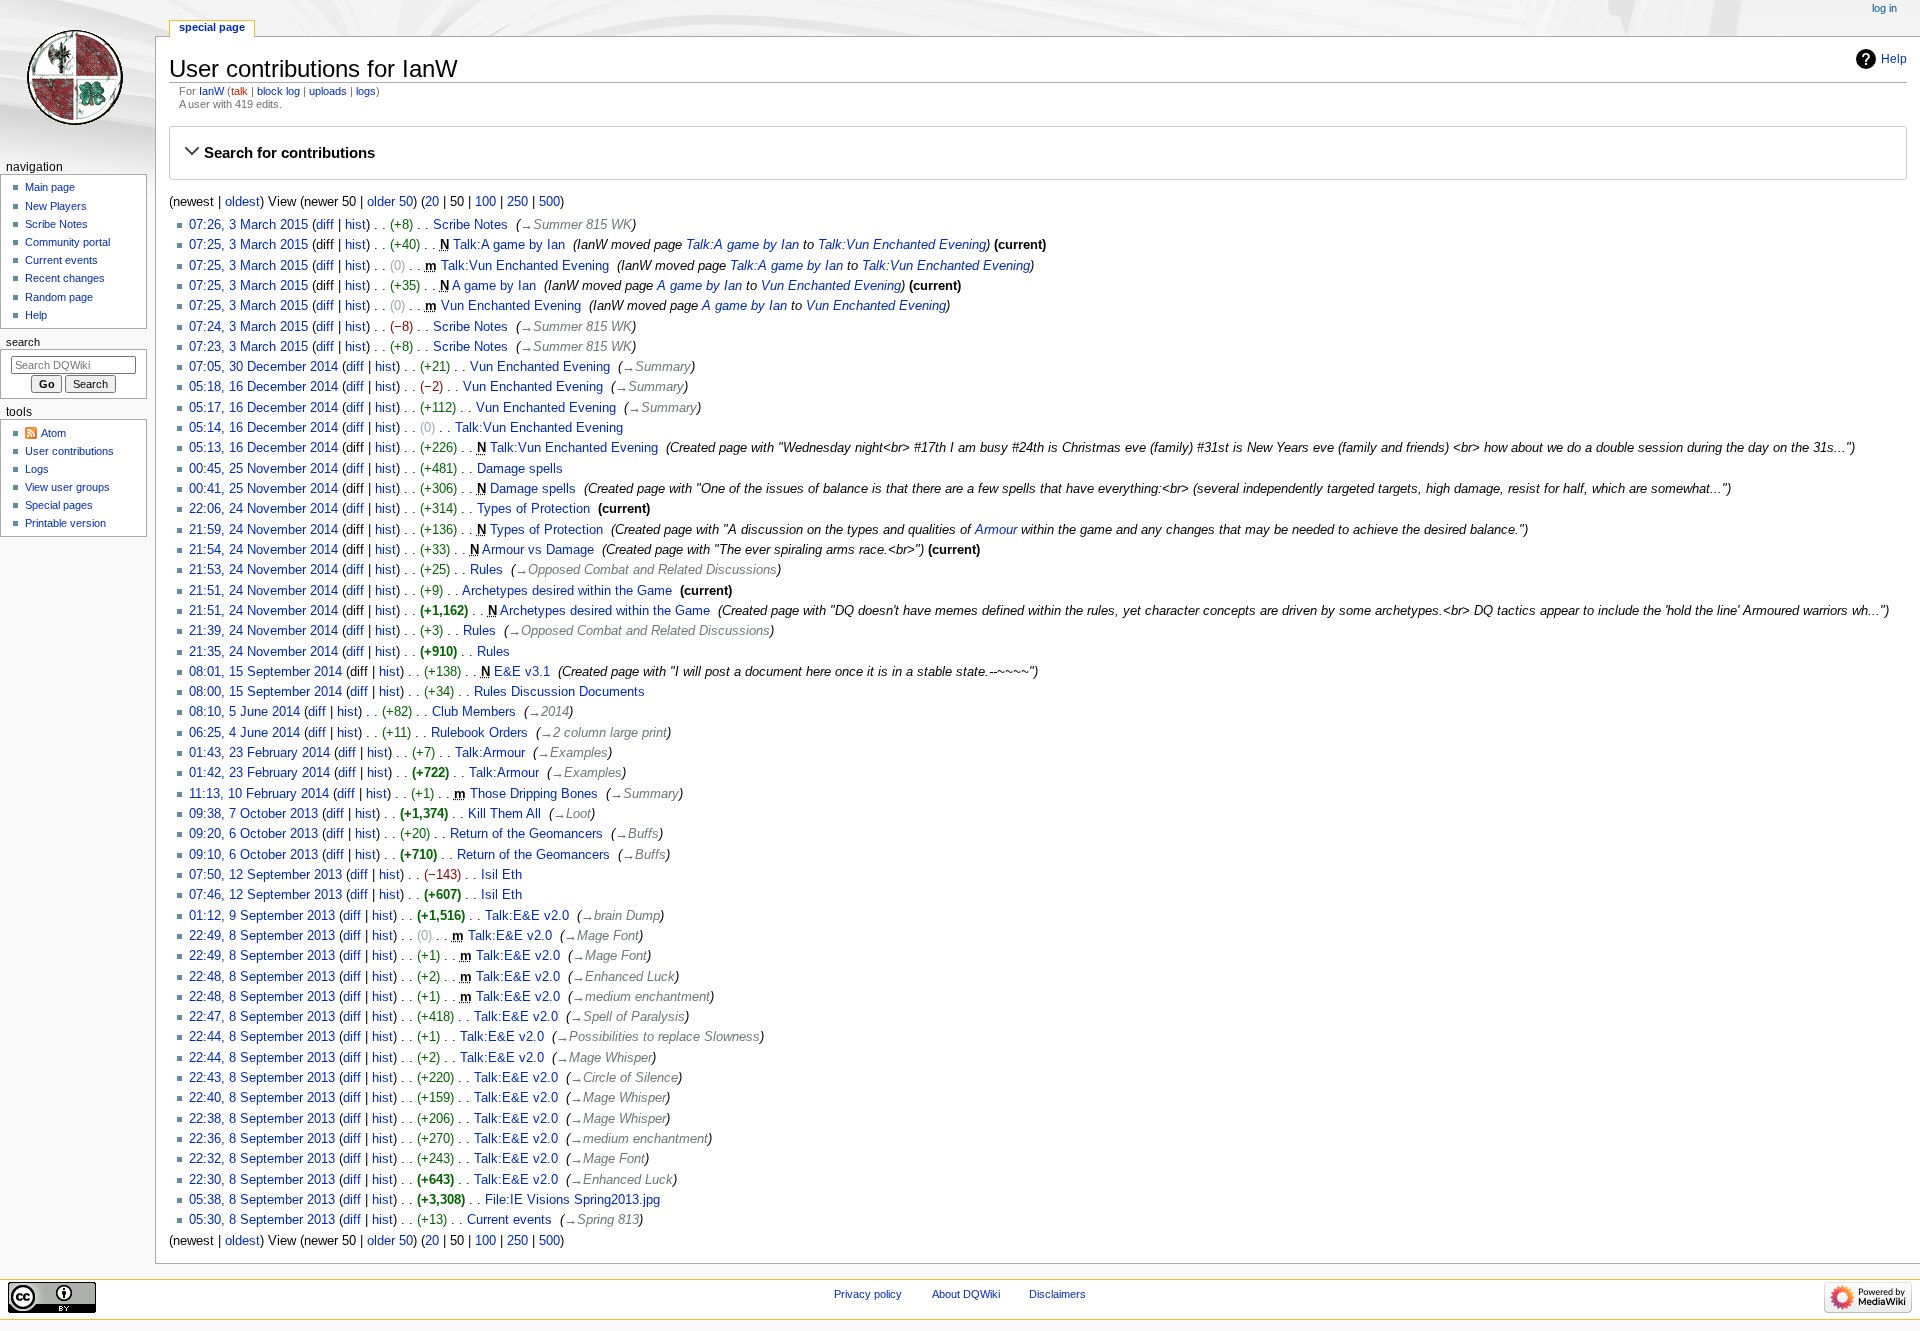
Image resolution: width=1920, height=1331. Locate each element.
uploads (328, 91)
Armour (996, 530)
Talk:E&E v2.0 (527, 916)
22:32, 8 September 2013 (262, 1159)
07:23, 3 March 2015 (248, 347)
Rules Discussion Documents (559, 692)
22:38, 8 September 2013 (262, 1119)
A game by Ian (494, 286)
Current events (509, 1220)
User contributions (69, 451)
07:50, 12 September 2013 (265, 875)
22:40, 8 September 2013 (262, 1098)
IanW (211, 91)
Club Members (474, 712)
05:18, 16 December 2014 (263, 387)
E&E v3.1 (522, 672)
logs (366, 91)
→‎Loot (572, 814)
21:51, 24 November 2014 (263, 591)
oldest (242, 202)
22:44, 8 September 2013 (262, 1037)
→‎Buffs (637, 834)
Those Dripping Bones (534, 794)
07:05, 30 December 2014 (263, 367)
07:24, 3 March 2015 (248, 327)
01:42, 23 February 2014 (259, 773)
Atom (53, 433)
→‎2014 (548, 712)
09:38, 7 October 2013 (253, 814)
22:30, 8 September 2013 (262, 1180)
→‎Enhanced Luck (623, 977)
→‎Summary (656, 367)
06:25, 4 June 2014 (244, 733)
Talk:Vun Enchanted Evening (902, 245)
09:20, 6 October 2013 (253, 834)
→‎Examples (572, 753)
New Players (56, 206)
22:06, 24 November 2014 (263, 509)
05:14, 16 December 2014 (263, 428)
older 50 (390, 202)
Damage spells (520, 469)
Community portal (67, 242)
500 (549, 202)
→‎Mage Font (601, 936)
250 (517, 202)
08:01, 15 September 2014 (265, 672)
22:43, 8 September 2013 (262, 1078)
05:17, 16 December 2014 (263, 408)
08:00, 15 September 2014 (265, 692)
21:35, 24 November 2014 (263, 652)
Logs (37, 469)
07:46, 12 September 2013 (265, 895)
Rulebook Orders (479, 733)
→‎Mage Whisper (604, 1058)
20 (432, 202)
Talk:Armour (490, 753)
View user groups (67, 487)
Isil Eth (501, 875)
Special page (212, 27)
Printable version (65, 523)
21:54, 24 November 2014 (263, 550)
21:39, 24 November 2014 (263, 631)
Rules (486, 570)
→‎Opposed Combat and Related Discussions (646, 570)
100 (485, 202)
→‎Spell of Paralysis (627, 1017)
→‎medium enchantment (641, 997)
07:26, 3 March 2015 (248, 225)
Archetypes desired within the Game (567, 591)
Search (23, 342)
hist (355, 225)
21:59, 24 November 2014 (263, 530)
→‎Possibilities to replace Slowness (658, 1037)
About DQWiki (966, 1294)
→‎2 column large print (603, 733)
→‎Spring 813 (601, 1220)
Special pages (59, 505)
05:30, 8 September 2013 (262, 1220)
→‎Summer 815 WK (576, 225)
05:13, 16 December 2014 (263, 448)
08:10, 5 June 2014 (244, 712)
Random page (59, 297)
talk (239, 91)
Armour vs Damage (538, 550)
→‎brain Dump (620, 916)
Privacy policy (868, 1294)
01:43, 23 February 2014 (259, 753)
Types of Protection (533, 509)
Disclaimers (1057, 1294)
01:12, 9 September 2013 (262, 916)
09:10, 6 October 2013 (253, 855)
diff (325, 225)
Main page (50, 187)
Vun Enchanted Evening (831, 286)
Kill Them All (504, 814)
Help (1894, 59)
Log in (1884, 8)
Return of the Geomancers (526, 834)
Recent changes (65, 278)
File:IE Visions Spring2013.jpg (572, 1200)
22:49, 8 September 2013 (262, 936)
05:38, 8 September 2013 (262, 1200)
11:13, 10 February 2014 (259, 794)
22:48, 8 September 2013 (262, 977)
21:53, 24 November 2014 (263, 570)
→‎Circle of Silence (624, 1078)
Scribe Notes (470, 225)
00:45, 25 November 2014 (263, 469)
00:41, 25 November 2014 (263, 489)
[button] (1037, 153)
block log (278, 91)
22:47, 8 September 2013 (262, 1017)
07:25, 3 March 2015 (248, 245)
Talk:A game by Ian (509, 245)
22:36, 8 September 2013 (262, 1139)
